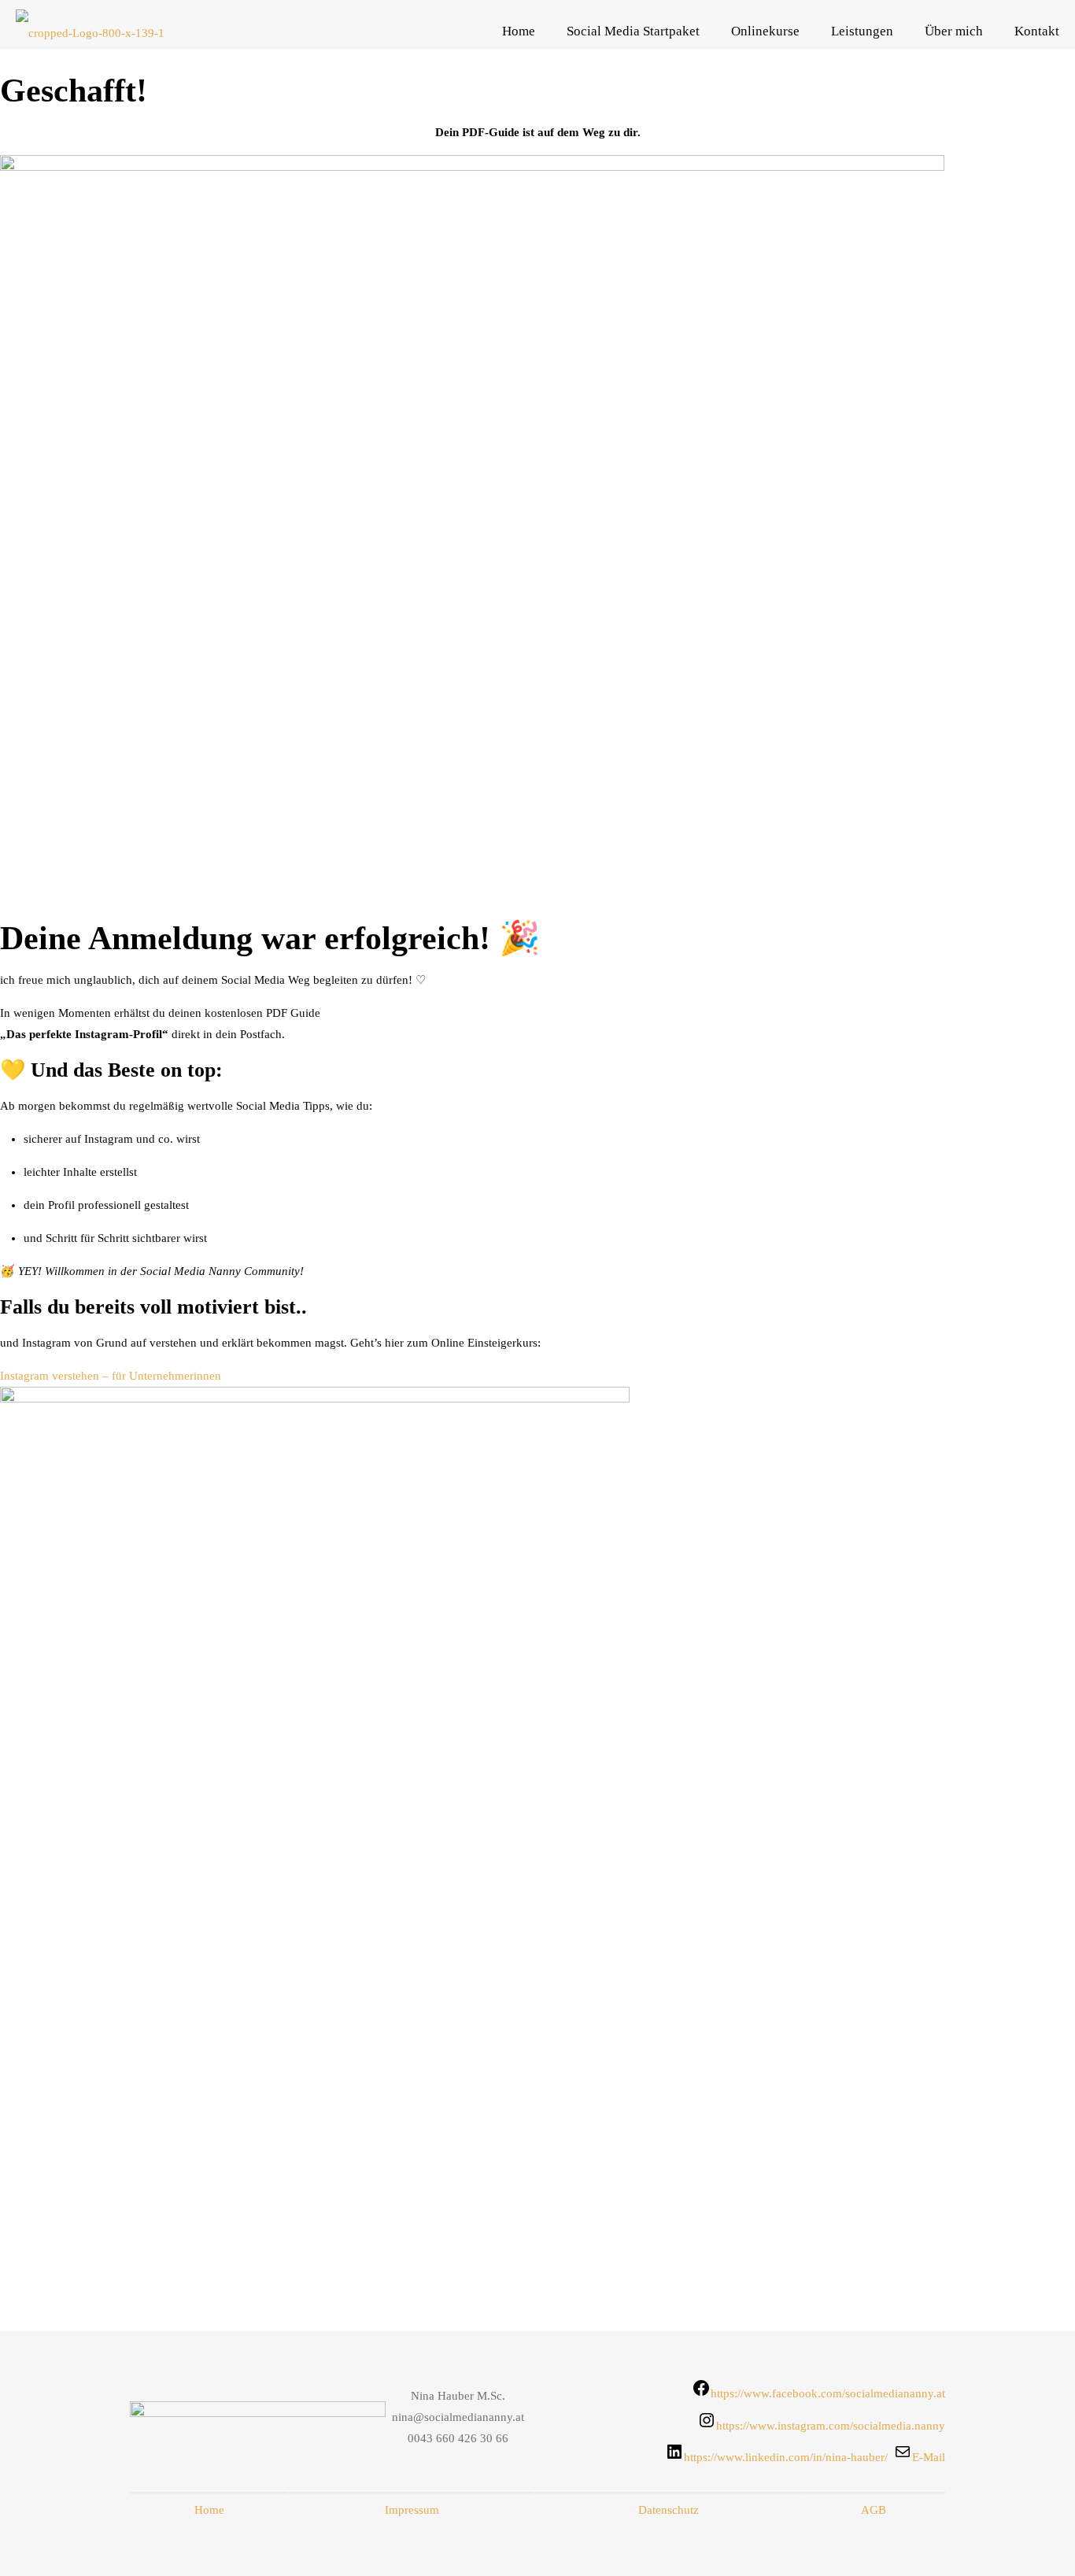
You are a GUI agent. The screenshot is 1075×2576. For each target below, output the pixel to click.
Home (209, 2510)
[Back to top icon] (999, 2544)
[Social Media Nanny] (90, 31)
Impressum (412, 2510)
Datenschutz (669, 2510)
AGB (874, 2510)
